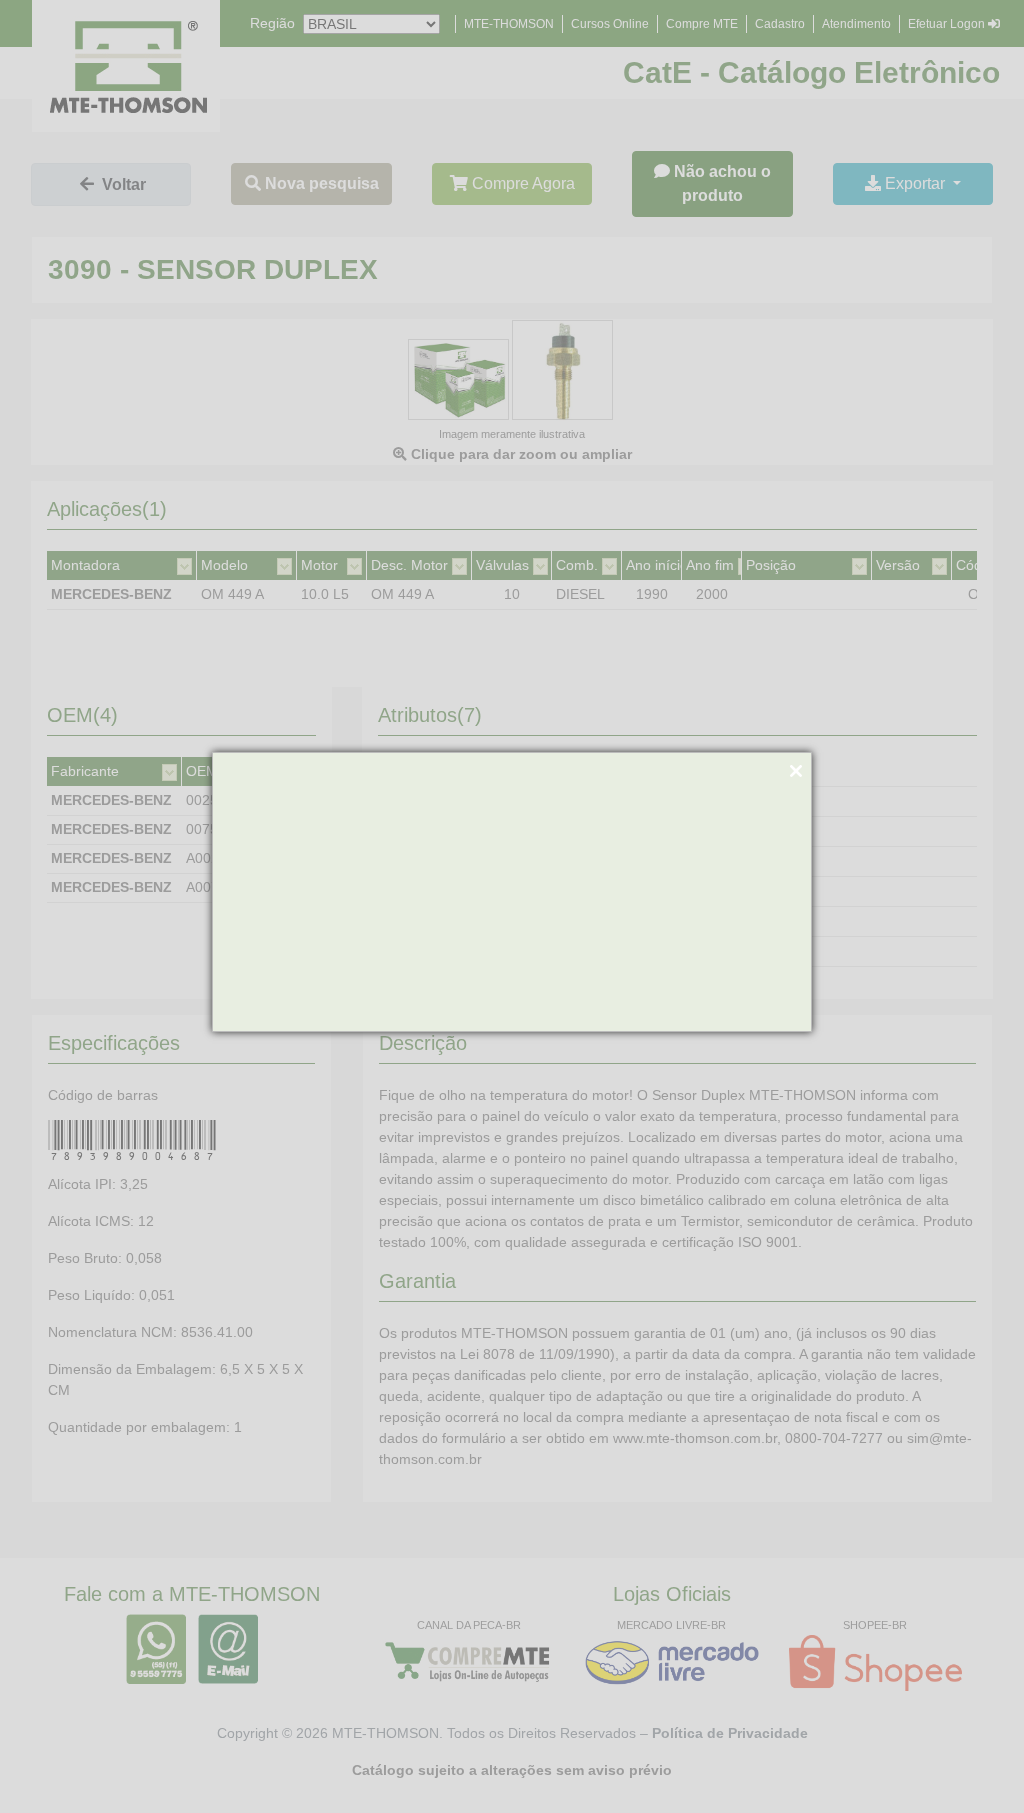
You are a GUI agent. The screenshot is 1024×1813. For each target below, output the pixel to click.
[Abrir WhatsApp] (974, 1762)
